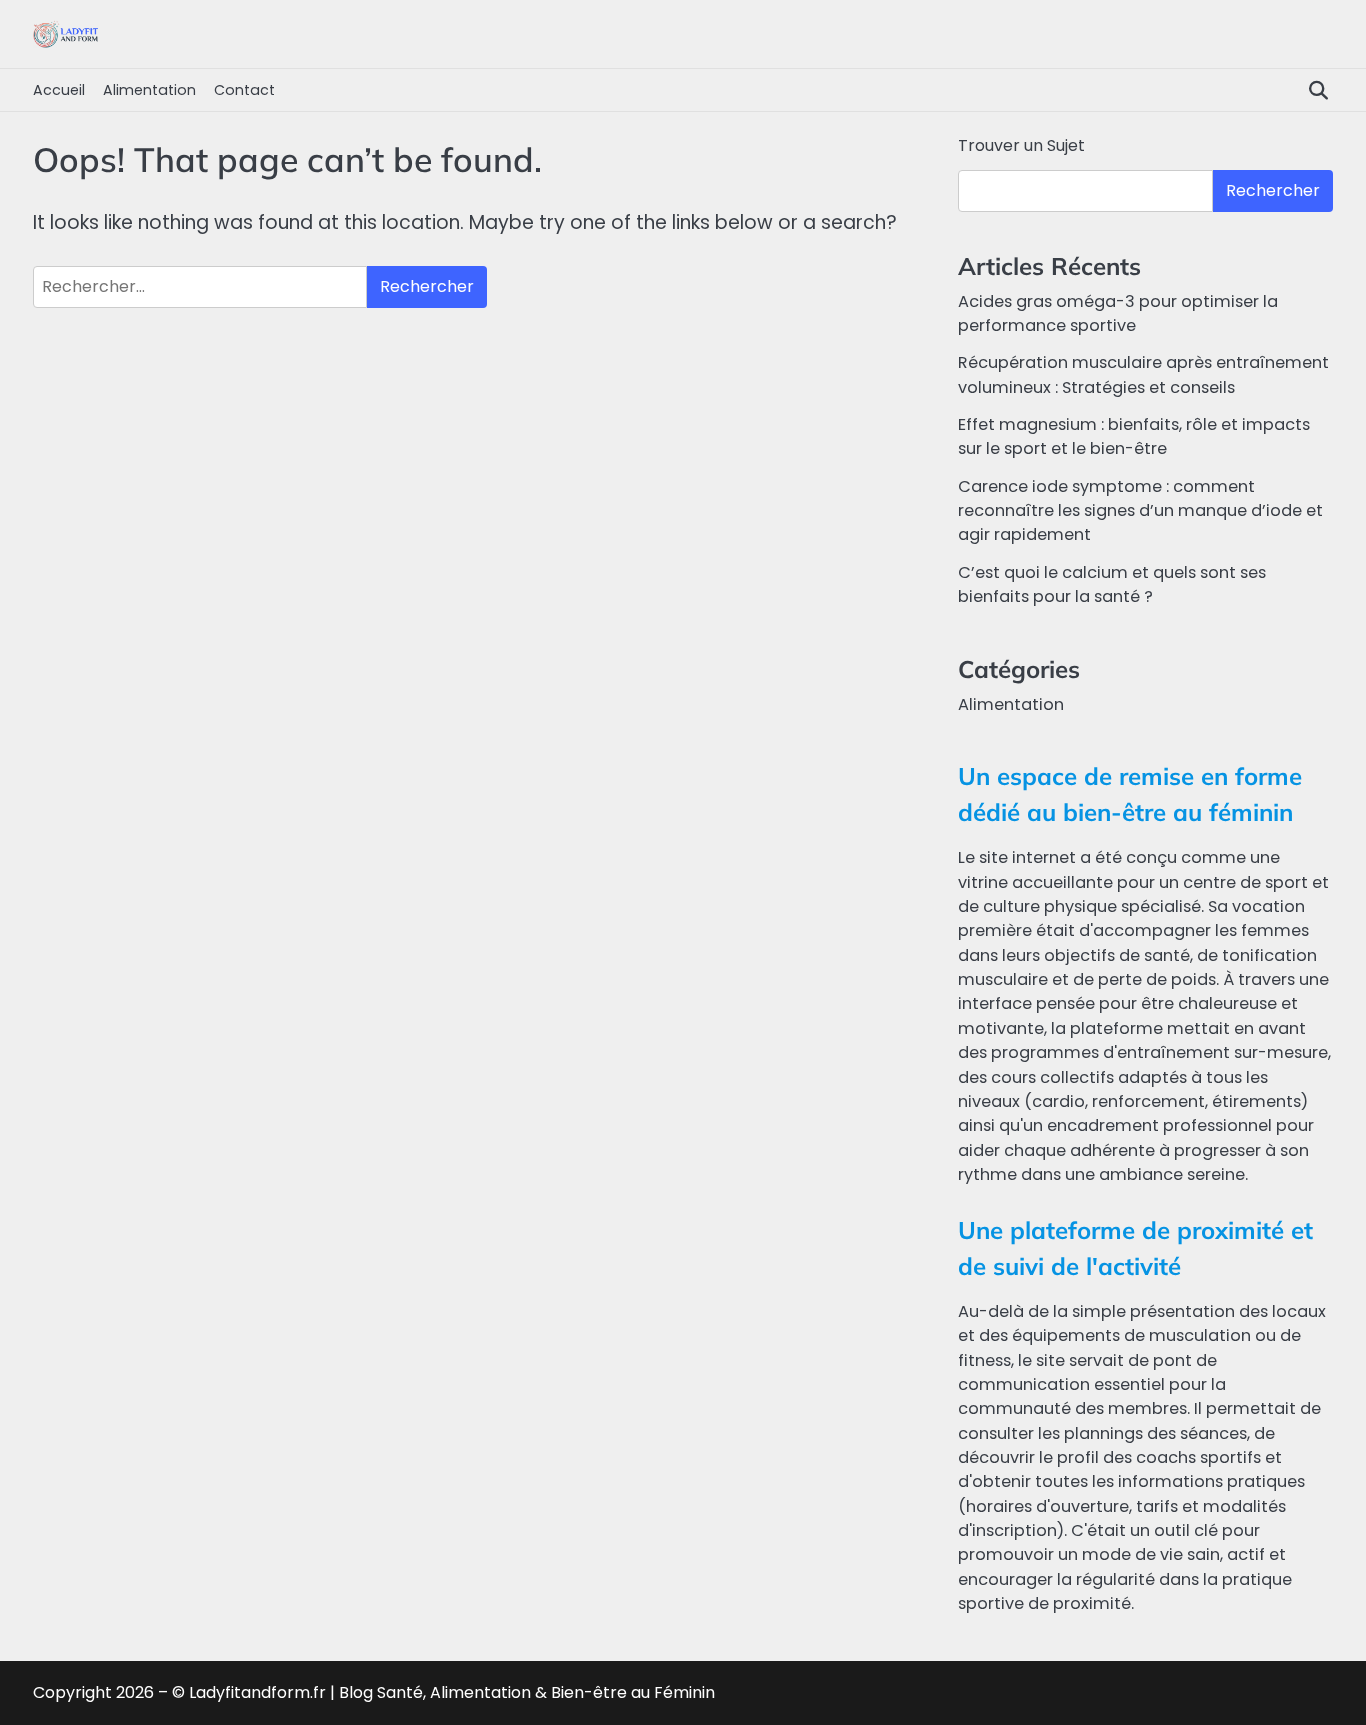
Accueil (59, 90)
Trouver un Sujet (1021, 145)
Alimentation (149, 90)
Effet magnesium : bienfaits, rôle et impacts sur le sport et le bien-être (1134, 436)
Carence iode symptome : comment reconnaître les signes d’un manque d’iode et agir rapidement (1140, 511)
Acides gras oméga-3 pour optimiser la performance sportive (1118, 313)
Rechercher (1273, 190)
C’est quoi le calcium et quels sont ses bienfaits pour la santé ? (1112, 584)
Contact (244, 90)
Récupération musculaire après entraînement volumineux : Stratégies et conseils (1143, 374)
